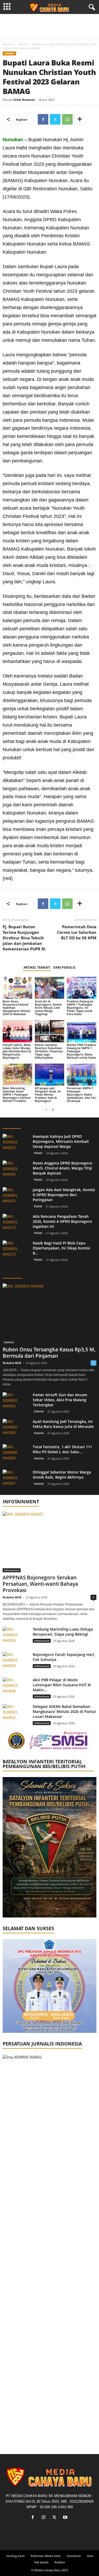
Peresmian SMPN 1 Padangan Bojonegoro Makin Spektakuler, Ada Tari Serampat (81, 1094)
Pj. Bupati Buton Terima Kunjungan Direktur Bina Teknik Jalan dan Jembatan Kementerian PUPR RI (24, 938)
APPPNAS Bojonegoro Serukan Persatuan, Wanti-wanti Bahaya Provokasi (40, 1584)
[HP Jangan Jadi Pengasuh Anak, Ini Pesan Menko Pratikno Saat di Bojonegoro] (50, 1075)
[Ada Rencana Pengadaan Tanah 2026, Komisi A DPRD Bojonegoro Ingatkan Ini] (16, 1224)
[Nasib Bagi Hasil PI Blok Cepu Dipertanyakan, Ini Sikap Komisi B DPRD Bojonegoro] (16, 1250)
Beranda (8, 44)
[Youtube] (66, 2518)
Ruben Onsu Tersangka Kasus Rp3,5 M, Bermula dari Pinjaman (49, 1353)
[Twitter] (55, 119)
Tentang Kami (15, 2556)
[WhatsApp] (67, 119)
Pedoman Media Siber (46, 2556)
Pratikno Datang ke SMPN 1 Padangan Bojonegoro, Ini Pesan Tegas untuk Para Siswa (80, 1008)
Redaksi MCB (12, 1363)
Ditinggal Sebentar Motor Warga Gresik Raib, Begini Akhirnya (62, 1475)
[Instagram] (45, 2518)
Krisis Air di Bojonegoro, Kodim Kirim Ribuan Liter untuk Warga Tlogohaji (48, 1008)
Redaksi (60, 2562)
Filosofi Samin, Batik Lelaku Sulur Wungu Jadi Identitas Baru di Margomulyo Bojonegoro (17, 1051)
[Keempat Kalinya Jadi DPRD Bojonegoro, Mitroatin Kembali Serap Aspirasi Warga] (16, 1144)
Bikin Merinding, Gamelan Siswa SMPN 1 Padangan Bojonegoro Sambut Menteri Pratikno (17, 1094)
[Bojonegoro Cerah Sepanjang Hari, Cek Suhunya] (16, 1662)
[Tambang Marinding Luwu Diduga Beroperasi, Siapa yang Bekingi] (16, 1637)
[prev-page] (46, 1110)
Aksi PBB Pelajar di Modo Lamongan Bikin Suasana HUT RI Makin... (62, 1685)
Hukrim (13, 1274)
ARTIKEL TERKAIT (37, 967)
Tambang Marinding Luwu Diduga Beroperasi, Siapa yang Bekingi (63, 1632)
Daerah (23, 44)
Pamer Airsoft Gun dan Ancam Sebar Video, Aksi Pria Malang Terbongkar (60, 1400)
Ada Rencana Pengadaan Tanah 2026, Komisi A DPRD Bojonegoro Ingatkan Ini (62, 1221)
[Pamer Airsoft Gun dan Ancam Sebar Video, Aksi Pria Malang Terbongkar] (16, 1402)
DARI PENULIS (64, 967)
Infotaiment (12, 1570)
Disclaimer (74, 2556)
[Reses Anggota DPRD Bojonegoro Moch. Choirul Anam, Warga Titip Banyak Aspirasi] (16, 1170)
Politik (38, 1153)
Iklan (90, 2556)
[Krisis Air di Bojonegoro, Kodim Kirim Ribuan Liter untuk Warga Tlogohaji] (50, 988)
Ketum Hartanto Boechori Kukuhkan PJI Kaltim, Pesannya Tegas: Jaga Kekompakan (49, 1051)
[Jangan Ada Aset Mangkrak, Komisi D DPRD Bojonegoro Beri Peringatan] (16, 1197)
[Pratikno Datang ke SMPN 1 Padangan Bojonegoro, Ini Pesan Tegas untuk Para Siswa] (82, 988)
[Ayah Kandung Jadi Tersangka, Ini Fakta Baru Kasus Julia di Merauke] (16, 1429)
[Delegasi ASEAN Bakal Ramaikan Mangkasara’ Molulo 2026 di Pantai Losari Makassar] (16, 1714)
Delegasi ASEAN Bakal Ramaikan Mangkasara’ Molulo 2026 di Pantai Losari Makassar (64, 1711)
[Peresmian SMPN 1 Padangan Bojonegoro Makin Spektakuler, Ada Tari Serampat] (82, 1075)
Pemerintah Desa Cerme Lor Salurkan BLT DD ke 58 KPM (77, 932)
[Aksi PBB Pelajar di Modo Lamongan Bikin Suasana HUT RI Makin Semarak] (16, 1687)
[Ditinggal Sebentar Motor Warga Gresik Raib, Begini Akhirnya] (16, 1479)
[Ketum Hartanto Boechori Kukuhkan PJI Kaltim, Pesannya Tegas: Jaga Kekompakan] (50, 1031)
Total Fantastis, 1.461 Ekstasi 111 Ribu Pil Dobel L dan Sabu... (62, 1449)
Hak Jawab (41, 2562)
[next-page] (53, 1110)
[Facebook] (43, 119)
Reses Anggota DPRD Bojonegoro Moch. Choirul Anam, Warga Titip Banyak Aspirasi (63, 1168)
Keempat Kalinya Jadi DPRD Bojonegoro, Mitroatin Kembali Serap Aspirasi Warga (61, 1141)
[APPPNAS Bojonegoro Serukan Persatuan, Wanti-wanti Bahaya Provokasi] (49, 1542)
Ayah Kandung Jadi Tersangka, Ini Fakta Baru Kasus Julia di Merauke (63, 1424)
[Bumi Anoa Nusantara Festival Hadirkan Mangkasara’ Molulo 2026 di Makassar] (17, 988)
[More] (80, 119)
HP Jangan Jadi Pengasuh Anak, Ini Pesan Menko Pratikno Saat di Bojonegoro (48, 1094)
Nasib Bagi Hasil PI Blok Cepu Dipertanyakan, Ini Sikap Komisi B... (61, 1248)
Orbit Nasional (24, 100)
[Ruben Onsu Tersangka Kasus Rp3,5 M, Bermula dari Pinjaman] (49, 1314)
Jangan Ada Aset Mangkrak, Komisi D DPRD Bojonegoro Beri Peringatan (64, 1195)
